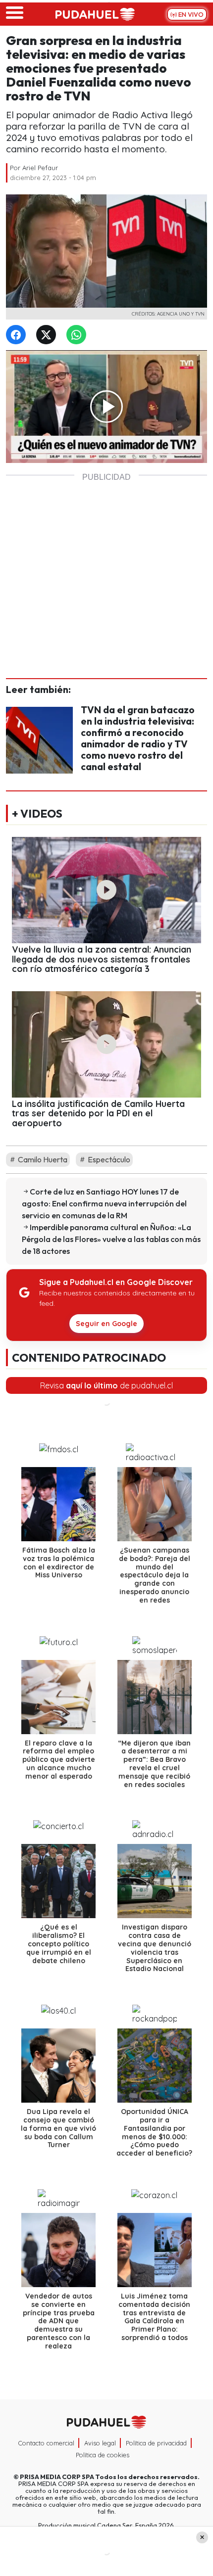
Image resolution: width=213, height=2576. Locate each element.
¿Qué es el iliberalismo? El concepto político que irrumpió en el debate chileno (59, 1944)
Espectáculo (108, 1159)
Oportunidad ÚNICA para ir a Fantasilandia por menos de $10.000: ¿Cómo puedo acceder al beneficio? (154, 2132)
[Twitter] (48, 335)
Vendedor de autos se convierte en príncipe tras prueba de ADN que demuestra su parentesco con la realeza (59, 2321)
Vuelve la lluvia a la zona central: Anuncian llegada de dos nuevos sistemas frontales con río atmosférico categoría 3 (102, 959)
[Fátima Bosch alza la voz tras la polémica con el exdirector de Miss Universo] (58, 1504)
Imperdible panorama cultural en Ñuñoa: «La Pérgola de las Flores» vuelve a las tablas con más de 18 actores (111, 1239)
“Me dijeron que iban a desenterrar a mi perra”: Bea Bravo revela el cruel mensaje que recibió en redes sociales (154, 1763)
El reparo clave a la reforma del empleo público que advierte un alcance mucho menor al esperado (59, 1759)
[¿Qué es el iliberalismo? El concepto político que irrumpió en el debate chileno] (58, 1881)
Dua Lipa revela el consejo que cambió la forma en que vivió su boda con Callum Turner (58, 2128)
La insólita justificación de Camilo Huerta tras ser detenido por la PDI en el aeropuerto (98, 1113)
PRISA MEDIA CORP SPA (57, 2477)
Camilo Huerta (42, 1159)
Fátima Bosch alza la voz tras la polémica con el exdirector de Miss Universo (59, 1563)
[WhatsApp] (78, 335)
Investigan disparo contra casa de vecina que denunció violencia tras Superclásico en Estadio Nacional (155, 1948)
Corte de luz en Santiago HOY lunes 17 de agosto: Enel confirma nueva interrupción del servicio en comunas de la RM (104, 1203)
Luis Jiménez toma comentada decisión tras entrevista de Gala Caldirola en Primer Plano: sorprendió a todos (154, 2317)
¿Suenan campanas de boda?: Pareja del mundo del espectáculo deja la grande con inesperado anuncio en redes (155, 1575)
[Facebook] (18, 335)
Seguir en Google (106, 1324)
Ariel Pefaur (40, 168)
